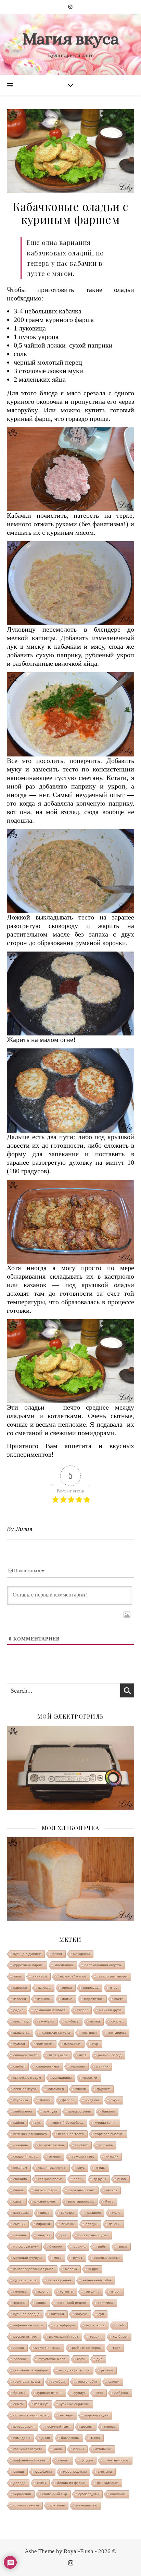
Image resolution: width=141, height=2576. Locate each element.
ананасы (40, 1976)
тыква (95, 2438)
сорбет (19, 2066)
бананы (108, 2111)
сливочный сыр (55, 2494)
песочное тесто (71, 2134)
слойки (64, 2460)
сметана (105, 2471)
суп (101, 2314)
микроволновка (52, 2145)
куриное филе (25, 2280)
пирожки (43, 2224)
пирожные (72, 2044)
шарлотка (21, 2033)
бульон (19, 2044)
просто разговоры (112, 1976)
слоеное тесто (25, 2055)
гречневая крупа (27, 2381)
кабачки (20, 1999)
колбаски (120, 2336)
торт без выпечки (109, 2134)
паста (119, 1999)
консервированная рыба (34, 2269)
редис (18, 2010)
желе (116, 2213)
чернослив (22, 2494)
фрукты (87, 2460)
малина (20, 2235)
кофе (81, 2359)
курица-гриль (106, 2123)
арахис (79, 2246)
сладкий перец (25, 2156)
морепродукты (75, 2471)
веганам (20, 2168)
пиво (114, 1988)
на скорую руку (26, 2246)
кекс (100, 2393)
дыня (46, 2438)
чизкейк (112, 2156)
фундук (79, 2393)
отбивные (103, 2449)
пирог (116, 2291)
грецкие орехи (50, 2179)
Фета (109, 2201)
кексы (41, 2483)
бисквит (82, 2145)
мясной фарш (46, 2190)
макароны (81, 1954)
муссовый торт (25, 2336)
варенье (20, 1988)
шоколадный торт (64, 2336)
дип (99, 2359)
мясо (58, 2258)
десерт (87, 2426)
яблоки (45, 2100)
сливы (41, 2303)
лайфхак (121, 2393)
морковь (106, 2145)
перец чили (58, 2055)
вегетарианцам (81, 2201)
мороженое (93, 1999)
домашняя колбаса (50, 2010)
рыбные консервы (87, 2348)
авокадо (67, 2415)
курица (110, 2426)
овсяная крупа (25, 2089)
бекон (57, 1954)
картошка (21, 2213)
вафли (19, 2123)
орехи (67, 1988)
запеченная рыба (97, 2280)
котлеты (67, 2291)
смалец (117, 2021)
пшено (43, 2291)
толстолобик (87, 2381)
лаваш (19, 2348)
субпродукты (89, 2494)
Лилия (24, 1529)
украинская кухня (52, 2168)
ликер (45, 2213)
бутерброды (65, 2325)
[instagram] (70, 7)
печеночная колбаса (30, 2134)
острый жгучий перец (31, 2415)
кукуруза (50, 2111)
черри (93, 2269)
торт (116, 2348)
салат (18, 2201)
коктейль (57, 2505)
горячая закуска (26, 2505)
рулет (78, 2258)
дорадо (20, 2483)
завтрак (44, 2235)
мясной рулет (46, 2201)
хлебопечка (23, 2111)
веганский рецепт (72, 2303)
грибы (101, 2246)
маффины (43, 2471)
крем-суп (41, 2404)
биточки (57, 2314)
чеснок (112, 2190)
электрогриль (80, 2111)
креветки (90, 2078)
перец (95, 2021)
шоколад (21, 2021)
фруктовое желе (52, 2359)
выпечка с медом (27, 2078)
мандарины (62, 2078)
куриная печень (50, 2393)
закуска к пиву (83, 2156)
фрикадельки (108, 2483)
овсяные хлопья (107, 2258)
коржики (44, 1999)
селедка (68, 2213)
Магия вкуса (70, 39)
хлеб (120, 2325)
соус (81, 2168)
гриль (122, 2246)
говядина (92, 2291)
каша (58, 2449)
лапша (67, 1999)
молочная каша (48, 2348)
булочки (56, 2246)
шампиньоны (87, 2505)
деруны (100, 2179)
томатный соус (116, 2460)
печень (114, 2224)
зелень (19, 2303)
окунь (115, 2100)
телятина (106, 2303)
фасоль (68, 2100)
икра (83, 2055)
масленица (64, 1965)
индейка (92, 2100)
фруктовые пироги (28, 1965)
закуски (81, 2314)
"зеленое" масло (72, 1976)
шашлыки (118, 2494)
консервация (24, 2426)
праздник (93, 2213)
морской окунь (96, 2415)
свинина (20, 2179)
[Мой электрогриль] (70, 1768)
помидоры (22, 2438)
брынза (20, 2393)
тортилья (89, 2033)
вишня (80, 2089)
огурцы (55, 2156)
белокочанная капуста (103, 1965)
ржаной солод (110, 2055)
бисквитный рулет (93, 2235)
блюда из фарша (71, 2483)
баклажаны (70, 2438)
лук (38, 2123)
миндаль (21, 2145)
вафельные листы (28, 2325)
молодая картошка (74, 2370)
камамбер (56, 2089)
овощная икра (48, 2066)
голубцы (58, 2381)
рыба (122, 2179)
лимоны (68, 2224)
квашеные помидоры (30, 2370)
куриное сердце (27, 2314)
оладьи (92, 2224)
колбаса (72, 2021)
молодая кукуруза (28, 2258)
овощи (19, 2471)
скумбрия (47, 2021)
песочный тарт (58, 2426)
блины (79, 2449)
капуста (44, 1988)
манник (102, 2066)
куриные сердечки (74, 2404)
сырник (19, 2224)
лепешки (20, 2359)
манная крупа (110, 2010)
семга (18, 2404)
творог (82, 2010)
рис (64, 2235)
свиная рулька (60, 2280)
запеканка (44, 2044)
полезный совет (82, 2190)
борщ (78, 2179)
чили (17, 1976)
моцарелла (95, 2325)
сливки (114, 2381)
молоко (71, 2269)
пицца (18, 2190)
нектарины (117, 2033)
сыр (95, 2044)
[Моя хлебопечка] (70, 1879)
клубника (21, 2100)
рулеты (107, 2370)
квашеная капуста (28, 2449)
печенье (20, 2291)
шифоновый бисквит (30, 2460)
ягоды (101, 2168)
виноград (91, 1988)
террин (96, 2336)
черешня (78, 2066)
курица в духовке (27, 1954)
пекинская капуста (55, 2033)
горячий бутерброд (68, 2123)
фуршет (103, 2089)
